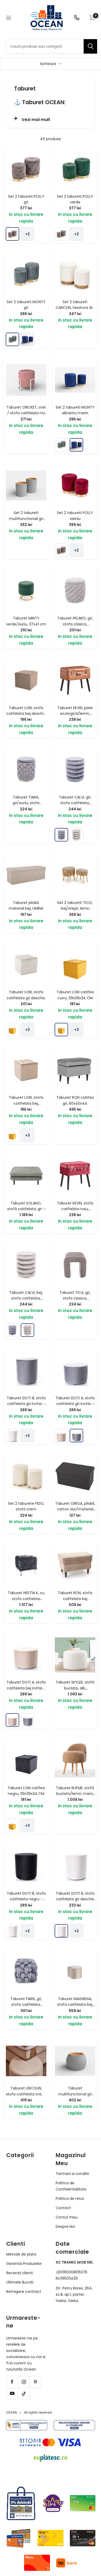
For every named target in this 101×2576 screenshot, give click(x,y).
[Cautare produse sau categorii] (90, 46)
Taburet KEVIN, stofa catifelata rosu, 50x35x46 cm (75, 1209)
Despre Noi (65, 2227)
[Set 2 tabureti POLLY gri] (12, 234)
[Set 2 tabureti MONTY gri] (12, 339)
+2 (27, 234)
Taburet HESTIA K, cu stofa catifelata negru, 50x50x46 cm (26, 1599)
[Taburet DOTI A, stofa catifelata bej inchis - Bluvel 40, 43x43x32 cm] (61, 1436)
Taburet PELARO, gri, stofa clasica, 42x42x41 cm (75, 624)
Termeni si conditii (72, 2174)
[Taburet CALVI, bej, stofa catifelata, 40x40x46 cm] (76, 835)
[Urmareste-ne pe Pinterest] (35, 2382)
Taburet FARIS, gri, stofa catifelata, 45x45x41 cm (26, 2005)
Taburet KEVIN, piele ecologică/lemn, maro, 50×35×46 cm (75, 714)
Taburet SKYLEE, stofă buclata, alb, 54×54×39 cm (75, 1688)
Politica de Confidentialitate (71, 2186)
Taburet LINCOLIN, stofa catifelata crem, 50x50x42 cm (26, 2094)
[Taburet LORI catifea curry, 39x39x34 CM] (12, 1030)
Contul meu (67, 2217)
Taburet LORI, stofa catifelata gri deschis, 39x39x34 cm (26, 998)
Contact (63, 2208)
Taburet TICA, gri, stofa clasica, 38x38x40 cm (75, 1298)
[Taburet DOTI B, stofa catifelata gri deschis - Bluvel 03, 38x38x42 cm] (12, 1436)
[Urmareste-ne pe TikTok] (24, 2393)
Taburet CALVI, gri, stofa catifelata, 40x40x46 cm (75, 803)
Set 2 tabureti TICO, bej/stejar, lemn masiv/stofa (75, 908)
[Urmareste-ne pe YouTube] (12, 2393)
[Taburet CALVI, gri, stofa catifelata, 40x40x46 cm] (61, 835)
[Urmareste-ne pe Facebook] (12, 2382)
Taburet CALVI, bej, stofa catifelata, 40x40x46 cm (26, 1298)
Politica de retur (70, 2199)
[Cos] (92, 18)
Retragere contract (24, 2292)
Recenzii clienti (20, 2273)
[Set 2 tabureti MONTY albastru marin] (27, 339)
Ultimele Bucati (20, 2282)
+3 (27, 1030)
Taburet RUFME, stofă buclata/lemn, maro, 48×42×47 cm (75, 1794)
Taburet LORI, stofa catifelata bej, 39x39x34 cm (26, 1103)
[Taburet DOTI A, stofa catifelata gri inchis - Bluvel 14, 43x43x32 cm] (76, 1436)
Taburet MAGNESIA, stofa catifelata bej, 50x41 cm (75, 2005)
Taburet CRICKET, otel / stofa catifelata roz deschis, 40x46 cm (26, 413)
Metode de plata (21, 2254)
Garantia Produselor (24, 2264)
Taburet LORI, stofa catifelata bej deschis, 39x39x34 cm (26, 714)
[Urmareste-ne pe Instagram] (24, 2382)
